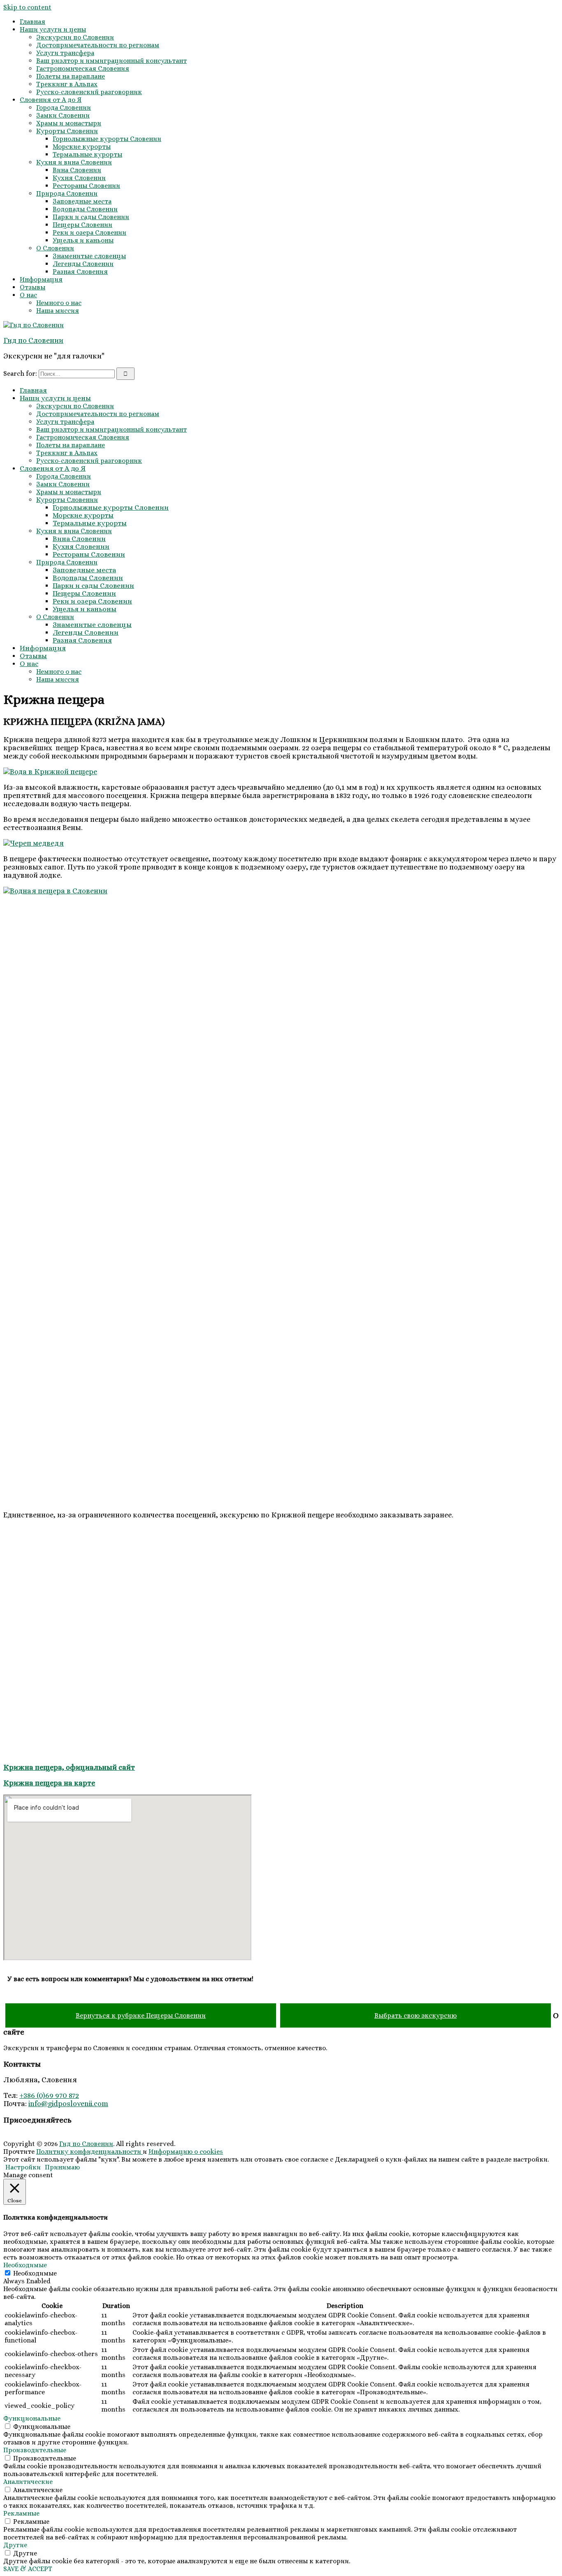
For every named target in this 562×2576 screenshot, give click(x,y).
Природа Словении (67, 193)
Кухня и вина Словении (74, 162)
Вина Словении (77, 170)
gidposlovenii (70, 2104)
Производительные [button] (35, 2450)
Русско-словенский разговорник (89, 92)
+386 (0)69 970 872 (49, 2095)
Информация (41, 279)
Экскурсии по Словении (75, 37)
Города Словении (64, 108)
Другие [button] (15, 2545)
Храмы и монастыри (69, 123)
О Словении (55, 248)
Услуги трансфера (65, 53)
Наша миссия (58, 311)
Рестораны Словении (86, 186)
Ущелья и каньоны (83, 240)
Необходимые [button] (25, 2265)
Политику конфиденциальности (89, 2152)
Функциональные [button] (32, 2418)
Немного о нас (59, 303)
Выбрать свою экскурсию (416, 2015)
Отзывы (33, 287)
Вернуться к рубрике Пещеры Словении (141, 2015)
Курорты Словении (67, 131)
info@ (38, 2104)
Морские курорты (82, 147)
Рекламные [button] (21, 2513)
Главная (33, 22)
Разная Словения (80, 272)
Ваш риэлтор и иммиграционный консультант (111, 61)
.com (100, 2104)
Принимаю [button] (62, 2167)
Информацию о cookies (186, 2152)
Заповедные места (82, 201)
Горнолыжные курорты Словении (107, 139)
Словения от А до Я (51, 100)
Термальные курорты (87, 154)
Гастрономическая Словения (83, 68)
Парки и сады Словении (91, 217)
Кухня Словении (79, 178)
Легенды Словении (83, 264)
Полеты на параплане (71, 76)
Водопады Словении (85, 209)
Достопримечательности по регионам (98, 45)
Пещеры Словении (82, 225)
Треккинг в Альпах (67, 84)
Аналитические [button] (28, 2482)
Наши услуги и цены (53, 29)
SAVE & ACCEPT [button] (28, 2569)
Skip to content (27, 7)
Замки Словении (63, 115)
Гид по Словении (33, 340)
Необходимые (35, 2273)
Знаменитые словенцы (89, 256)
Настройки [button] (23, 2167)
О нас (28, 295)
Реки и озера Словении (89, 232)
